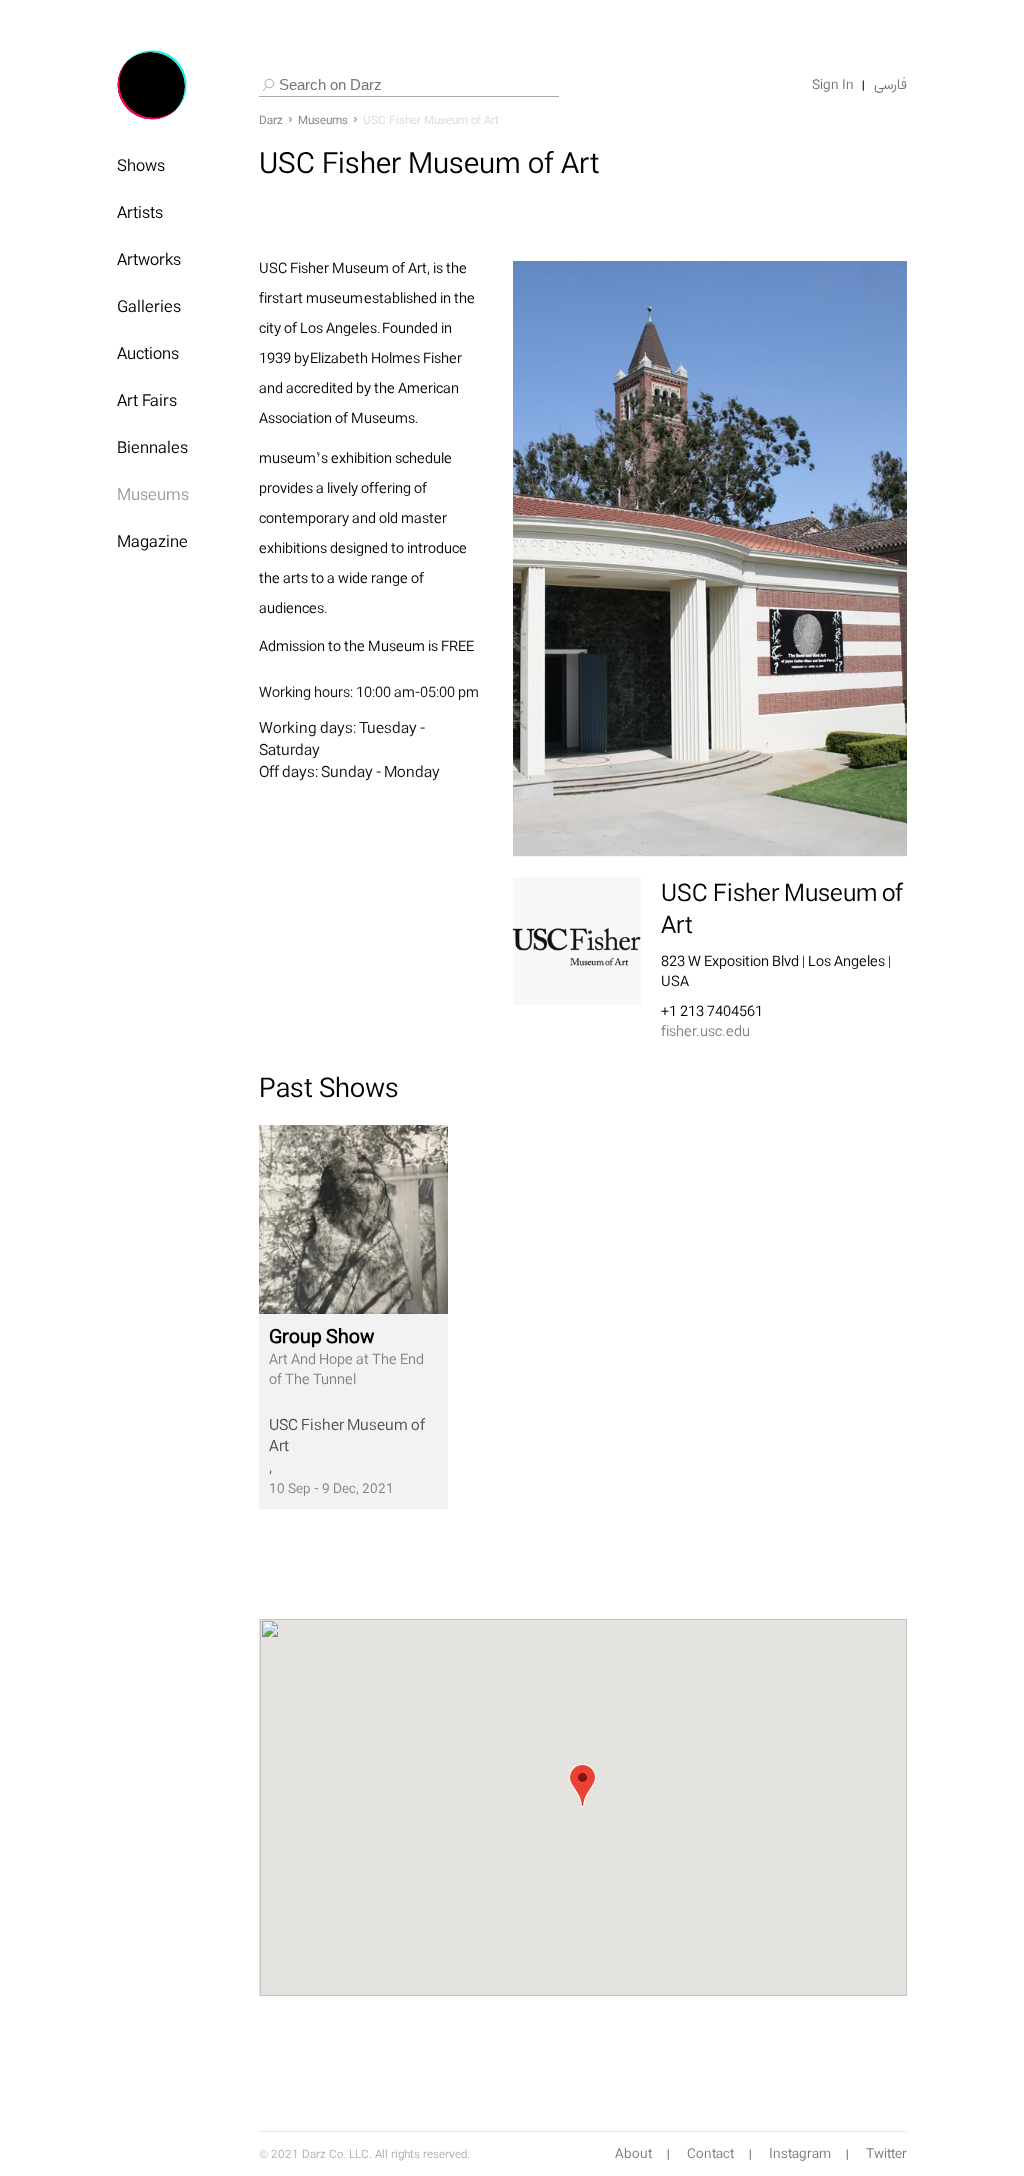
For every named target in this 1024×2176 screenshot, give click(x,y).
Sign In (833, 85)
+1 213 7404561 (712, 1010)
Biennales (152, 447)
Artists (140, 212)
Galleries (149, 306)
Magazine (152, 541)
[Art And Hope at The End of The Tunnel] (353, 1219)
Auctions (148, 353)
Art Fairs (147, 400)
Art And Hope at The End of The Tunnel (346, 1356)
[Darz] (152, 85)
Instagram (800, 2154)
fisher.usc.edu (705, 1030)
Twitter (886, 2154)
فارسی (890, 85)
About (633, 2154)
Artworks (149, 259)
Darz (271, 120)
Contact (710, 2154)
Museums (153, 494)
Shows (141, 165)
